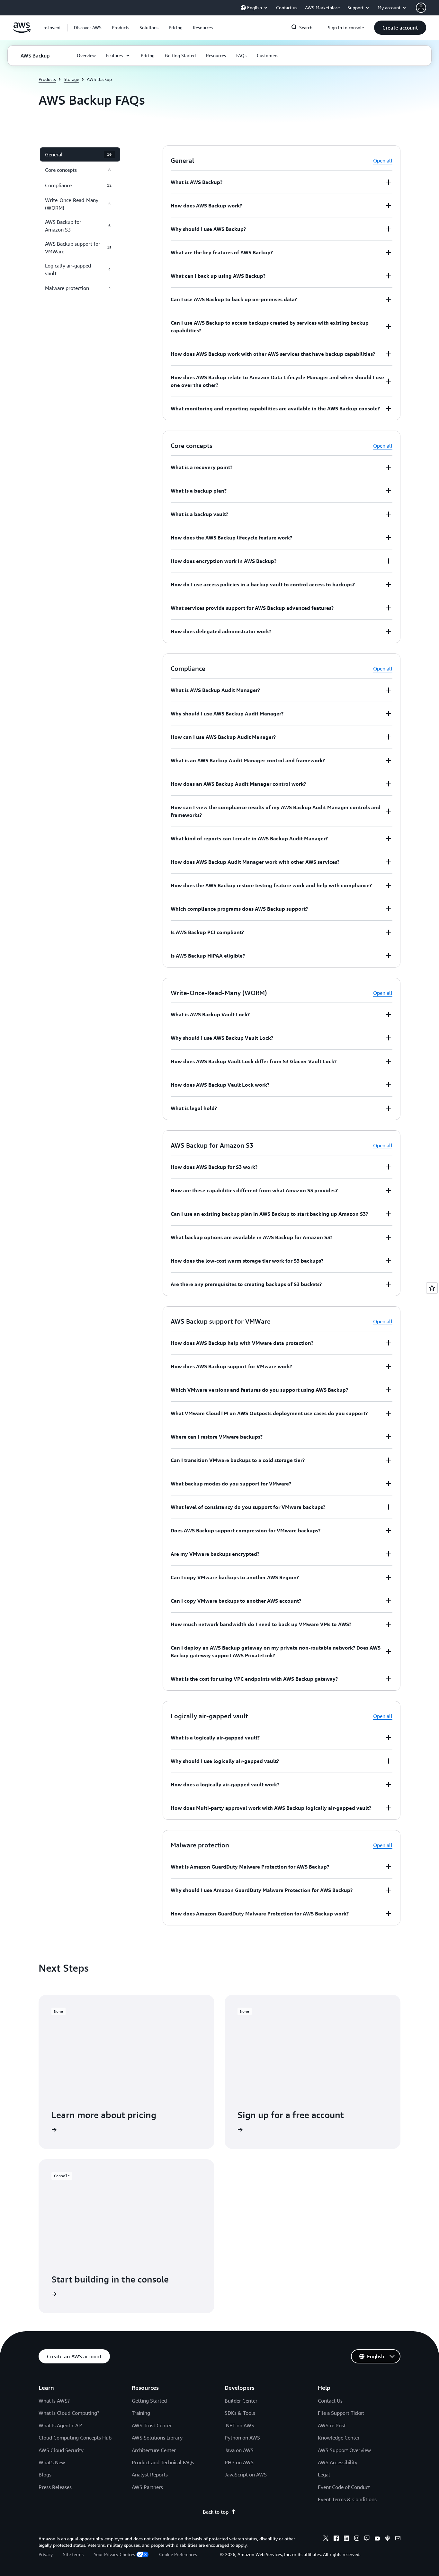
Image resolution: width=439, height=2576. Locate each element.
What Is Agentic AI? (60, 2425)
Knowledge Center (339, 2438)
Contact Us (330, 2401)
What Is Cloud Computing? (69, 2413)
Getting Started (149, 2401)
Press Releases (55, 2487)
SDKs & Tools (240, 2413)
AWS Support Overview (344, 2450)
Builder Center (241, 2401)
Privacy (46, 2554)
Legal (324, 2475)
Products (47, 79)
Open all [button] (383, 161)
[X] (326, 2539)
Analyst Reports (150, 2475)
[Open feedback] (432, 1288)
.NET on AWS (239, 2425)
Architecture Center (154, 2450)
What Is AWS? (54, 2401)
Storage (71, 79)
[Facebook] (336, 2539)
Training (141, 2413)
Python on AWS (242, 2438)
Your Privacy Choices (114, 2554)
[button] (88, 28)
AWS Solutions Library (157, 2438)
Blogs (45, 2475)
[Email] (398, 2539)
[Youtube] (377, 2539)
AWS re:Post (332, 2425)
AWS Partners (147, 2487)
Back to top (216, 2512)
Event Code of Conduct (344, 2487)
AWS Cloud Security (61, 2450)
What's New (52, 2462)
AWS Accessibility (338, 2462)
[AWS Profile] (421, 8)
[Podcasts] (388, 2539)
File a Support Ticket (341, 2413)
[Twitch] (367, 2539)
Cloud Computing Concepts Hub (75, 2438)
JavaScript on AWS (246, 2475)
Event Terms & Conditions (347, 2499)
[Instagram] (357, 2539)
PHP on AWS (239, 2462)
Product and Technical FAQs (163, 2462)
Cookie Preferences (178, 2554)
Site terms (73, 2554)
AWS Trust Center (152, 2425)
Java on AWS (239, 2450)
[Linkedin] (346, 2539)
